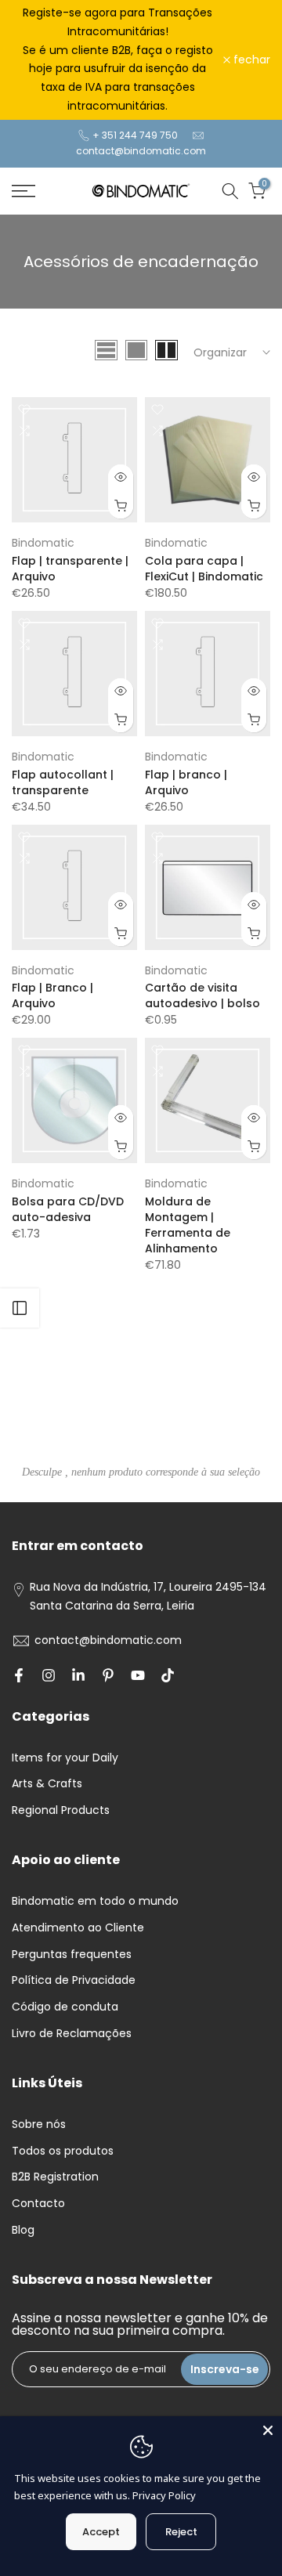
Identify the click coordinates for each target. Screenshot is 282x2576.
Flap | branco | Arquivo (186, 782)
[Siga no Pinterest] (108, 1675)
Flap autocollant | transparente (63, 782)
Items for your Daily (65, 1758)
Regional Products (61, 1810)
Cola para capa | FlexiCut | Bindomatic (204, 569)
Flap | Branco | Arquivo (52, 995)
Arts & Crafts (47, 1783)
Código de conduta (65, 2007)
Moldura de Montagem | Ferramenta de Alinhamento (188, 1225)
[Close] (268, 2430)
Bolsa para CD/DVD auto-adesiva (68, 1209)
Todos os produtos (63, 2151)
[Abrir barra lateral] (20, 1308)
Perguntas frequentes (72, 1954)
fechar (250, 60)
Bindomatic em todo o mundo (95, 1901)
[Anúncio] (117, 60)
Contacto (38, 2203)
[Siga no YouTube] (138, 1675)
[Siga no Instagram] (49, 1675)
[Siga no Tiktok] (168, 1675)
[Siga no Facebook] (19, 1675)
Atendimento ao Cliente (78, 1927)
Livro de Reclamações (72, 2033)
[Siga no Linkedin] (78, 1675)
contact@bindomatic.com (141, 151)
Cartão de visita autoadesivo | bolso (202, 995)
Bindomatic (43, 543)
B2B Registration (55, 2177)
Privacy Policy (164, 2495)
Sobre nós (39, 2124)
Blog (23, 2230)
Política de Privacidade (74, 1980)
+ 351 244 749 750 (135, 135)
